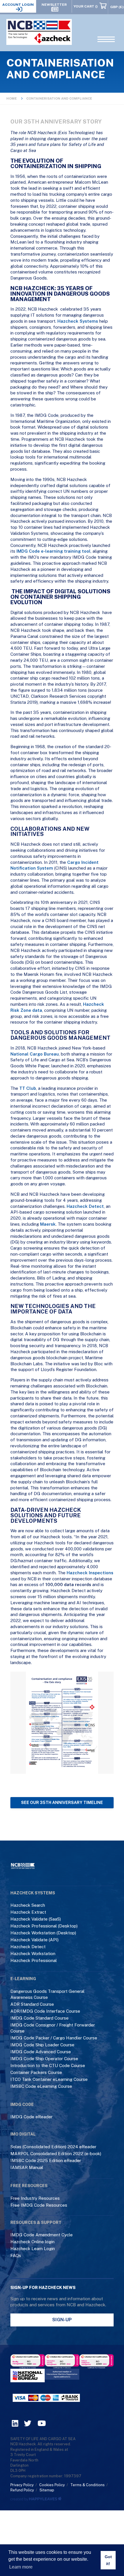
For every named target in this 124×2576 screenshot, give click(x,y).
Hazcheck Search (28, 1905)
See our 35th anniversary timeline (62, 1803)
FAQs (16, 2255)
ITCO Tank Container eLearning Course (49, 2079)
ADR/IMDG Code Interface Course (45, 2011)
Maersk (48, 1224)
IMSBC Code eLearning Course (41, 2086)
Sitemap (47, 2490)
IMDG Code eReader (31, 2117)
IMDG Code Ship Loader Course (42, 2045)
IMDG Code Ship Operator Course (44, 2059)
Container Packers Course (36, 2072)
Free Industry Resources (35, 2198)
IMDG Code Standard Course (40, 2018)
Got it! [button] (108, 2560)
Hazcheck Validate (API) (34, 1940)
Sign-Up (62, 2320)
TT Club (28, 1088)
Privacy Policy (22, 2485)
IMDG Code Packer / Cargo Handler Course (54, 2038)
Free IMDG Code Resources (39, 2205)
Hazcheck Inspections (90, 1573)
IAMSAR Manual (27, 2167)
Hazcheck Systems (78, 321)
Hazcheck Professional (34, 1960)
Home (12, 98)
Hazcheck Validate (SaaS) (36, 1919)
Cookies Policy (52, 2485)
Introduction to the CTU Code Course (48, 2065)
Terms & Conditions (88, 2485)
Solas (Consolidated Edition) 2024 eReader (53, 2147)
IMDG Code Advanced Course (41, 2052)
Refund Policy (22, 2490)
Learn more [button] (21, 2567)
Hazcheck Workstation (33, 1954)
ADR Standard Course (32, 2004)
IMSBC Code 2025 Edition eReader (46, 2160)
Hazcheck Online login (32, 2242)
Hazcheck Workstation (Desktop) (43, 1933)
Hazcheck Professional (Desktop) (44, 1926)
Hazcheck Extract (28, 1912)
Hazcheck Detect (85, 1206)
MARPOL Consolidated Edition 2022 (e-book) (56, 2154)
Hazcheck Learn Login (33, 2249)
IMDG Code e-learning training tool (53, 551)
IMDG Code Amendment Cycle (42, 2235)
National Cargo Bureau (35, 1054)
